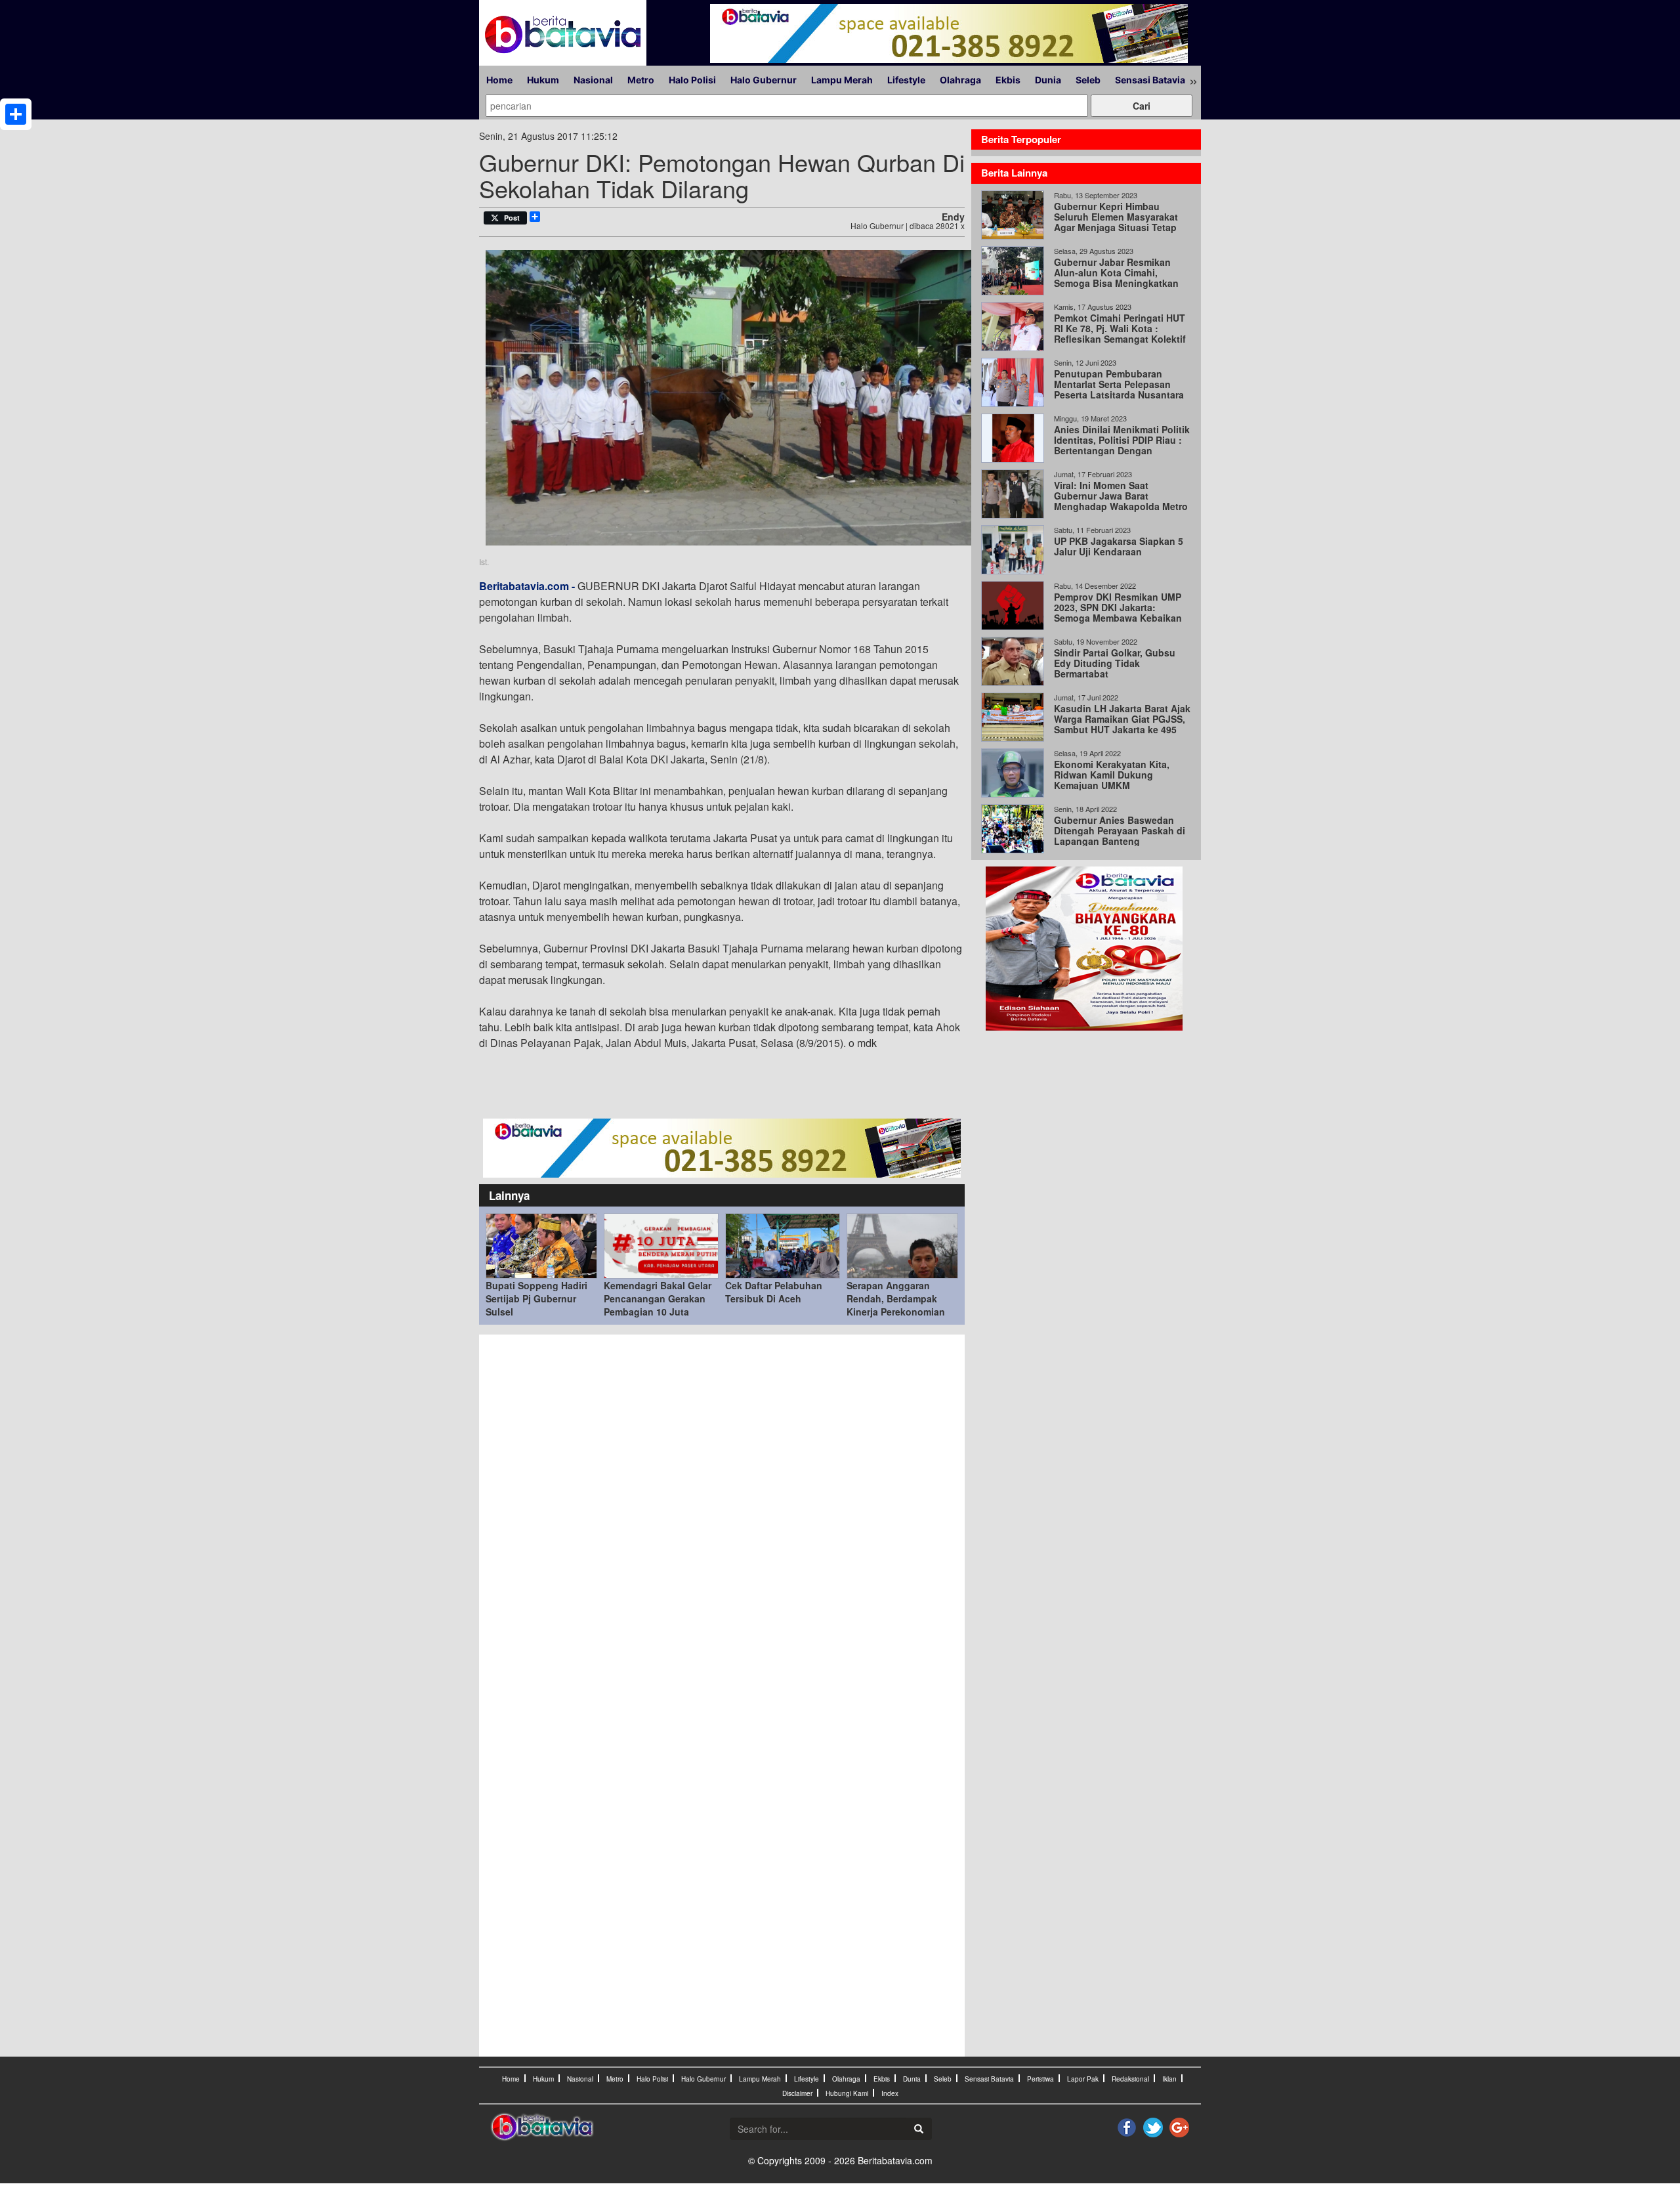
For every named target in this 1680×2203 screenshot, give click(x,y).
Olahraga (960, 80)
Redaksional (1130, 2079)
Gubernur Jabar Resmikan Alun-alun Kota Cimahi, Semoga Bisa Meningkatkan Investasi (1116, 278)
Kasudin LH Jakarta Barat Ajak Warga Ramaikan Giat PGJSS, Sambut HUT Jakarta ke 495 (1122, 719)
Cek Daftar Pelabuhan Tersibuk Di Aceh (774, 1292)
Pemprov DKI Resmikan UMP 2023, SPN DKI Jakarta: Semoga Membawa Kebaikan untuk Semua (1118, 612)
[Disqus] (722, 1518)
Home (499, 80)
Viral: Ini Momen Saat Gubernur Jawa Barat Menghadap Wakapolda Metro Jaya (1121, 501)
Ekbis (1008, 80)
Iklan (1169, 2079)
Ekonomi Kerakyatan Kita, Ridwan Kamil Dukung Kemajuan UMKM (1112, 775)
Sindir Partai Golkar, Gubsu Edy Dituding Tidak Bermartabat (1115, 663)
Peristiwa (1040, 2079)
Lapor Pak (1083, 2079)
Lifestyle (906, 80)
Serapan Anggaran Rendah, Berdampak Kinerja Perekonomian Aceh (896, 1305)
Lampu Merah (842, 80)
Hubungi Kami (847, 2093)
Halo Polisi (692, 80)
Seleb (1088, 80)
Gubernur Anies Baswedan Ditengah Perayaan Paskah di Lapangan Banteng (1120, 830)
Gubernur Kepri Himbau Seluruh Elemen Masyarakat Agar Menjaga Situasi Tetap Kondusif (1116, 222)
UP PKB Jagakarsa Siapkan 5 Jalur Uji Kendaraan (1119, 546)
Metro (641, 80)
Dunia (1048, 80)
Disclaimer (797, 2093)
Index (890, 2093)
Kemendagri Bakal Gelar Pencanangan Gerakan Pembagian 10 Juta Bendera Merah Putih (658, 1305)
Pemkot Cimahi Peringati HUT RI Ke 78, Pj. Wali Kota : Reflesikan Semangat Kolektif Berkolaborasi (1120, 333)
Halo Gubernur (764, 80)
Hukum (543, 80)
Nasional (593, 80)
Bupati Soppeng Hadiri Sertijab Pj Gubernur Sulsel (536, 1298)
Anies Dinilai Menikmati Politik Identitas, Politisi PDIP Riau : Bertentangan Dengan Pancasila (1122, 445)
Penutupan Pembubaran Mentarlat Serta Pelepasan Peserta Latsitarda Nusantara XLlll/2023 (1119, 389)
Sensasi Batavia (1150, 80)
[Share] (16, 114)
